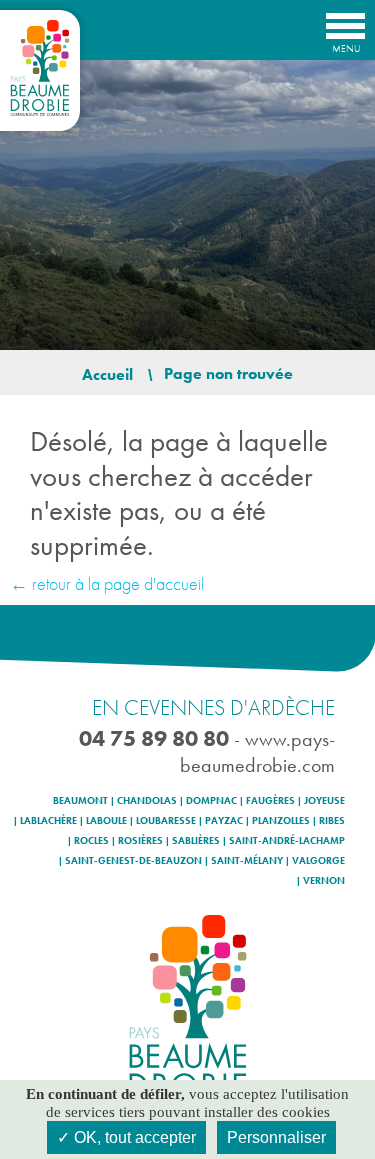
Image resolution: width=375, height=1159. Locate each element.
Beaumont (80, 801)
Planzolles (281, 821)
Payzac (224, 821)
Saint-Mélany (247, 861)
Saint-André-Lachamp (287, 841)
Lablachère (48, 821)
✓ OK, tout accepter (126, 1137)
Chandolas (147, 801)
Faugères (270, 801)
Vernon (324, 881)
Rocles (91, 841)
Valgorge (318, 861)
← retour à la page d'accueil (107, 583)
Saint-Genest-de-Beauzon (133, 861)
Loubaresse (166, 821)
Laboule (106, 821)
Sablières (196, 841)
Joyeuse (324, 801)
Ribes (332, 821)
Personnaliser (276, 1137)
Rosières (140, 841)
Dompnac (211, 801)
